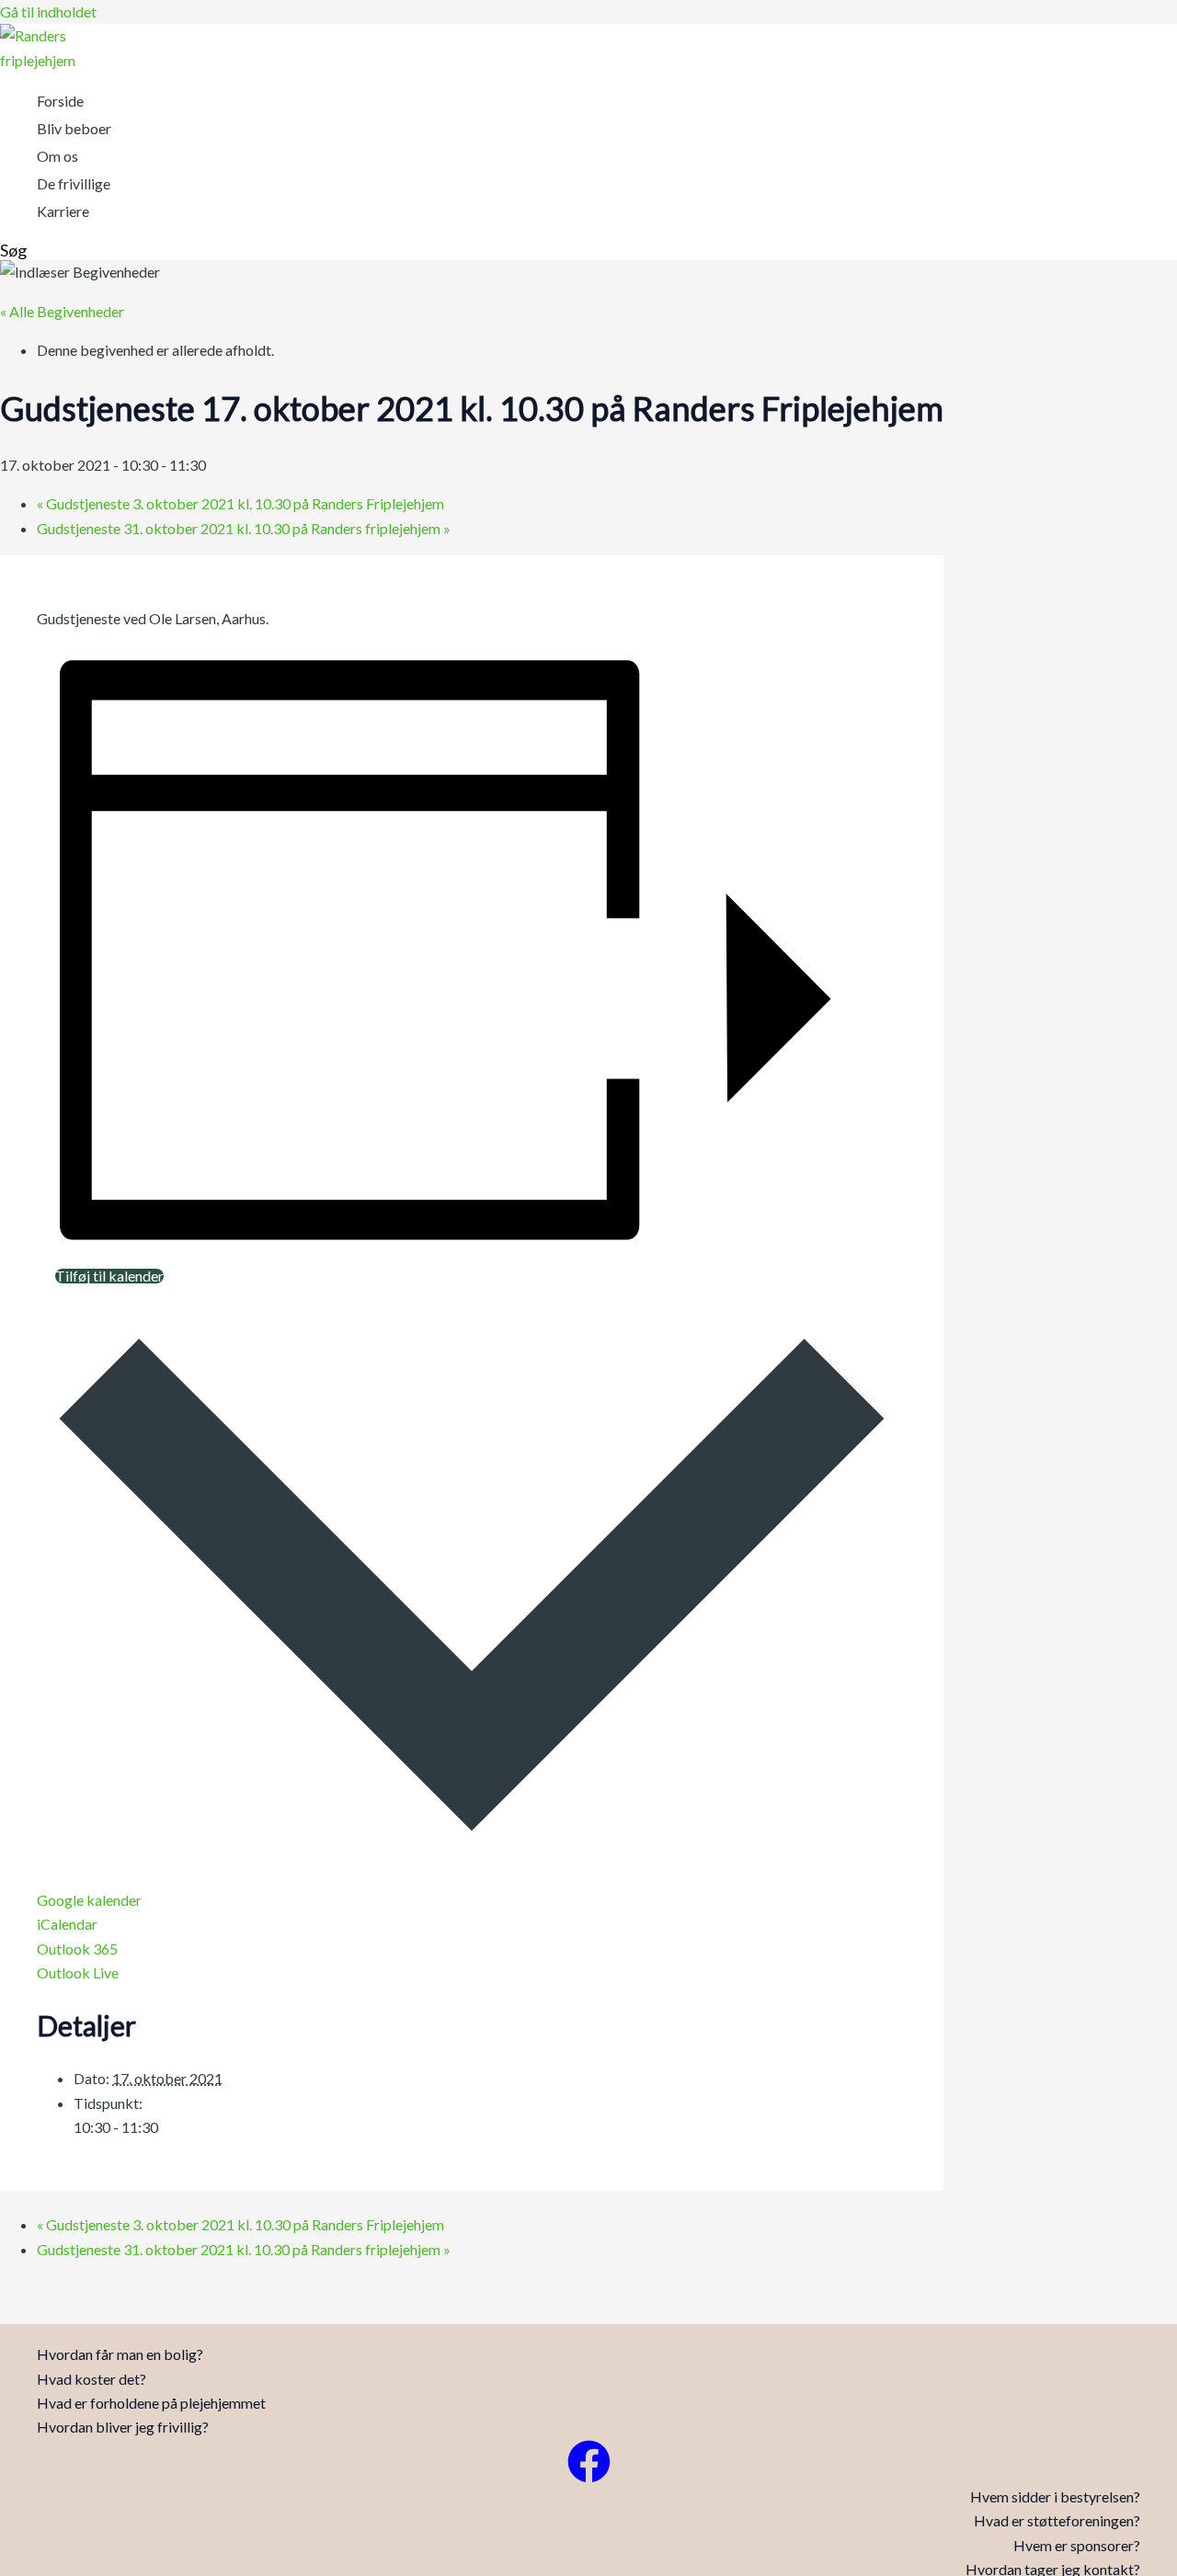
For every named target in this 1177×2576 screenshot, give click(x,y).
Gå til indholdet (48, 11)
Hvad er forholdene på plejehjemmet (151, 2403)
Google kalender (89, 1900)
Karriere (63, 211)
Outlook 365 (77, 1949)
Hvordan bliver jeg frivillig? (123, 2427)
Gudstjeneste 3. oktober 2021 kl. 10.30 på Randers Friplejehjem (240, 503)
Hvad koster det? (91, 2379)
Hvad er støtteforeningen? (1057, 2520)
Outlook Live (78, 1972)
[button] (13, 250)
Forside (60, 101)
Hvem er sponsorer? (1077, 2545)
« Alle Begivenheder (62, 311)
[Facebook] (589, 2477)
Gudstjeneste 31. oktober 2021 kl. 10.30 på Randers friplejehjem (244, 528)
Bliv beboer (74, 128)
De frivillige (74, 183)
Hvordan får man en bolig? (120, 2354)
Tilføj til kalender (109, 1276)
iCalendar (67, 1924)
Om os (57, 156)
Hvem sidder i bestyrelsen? (1055, 2496)
